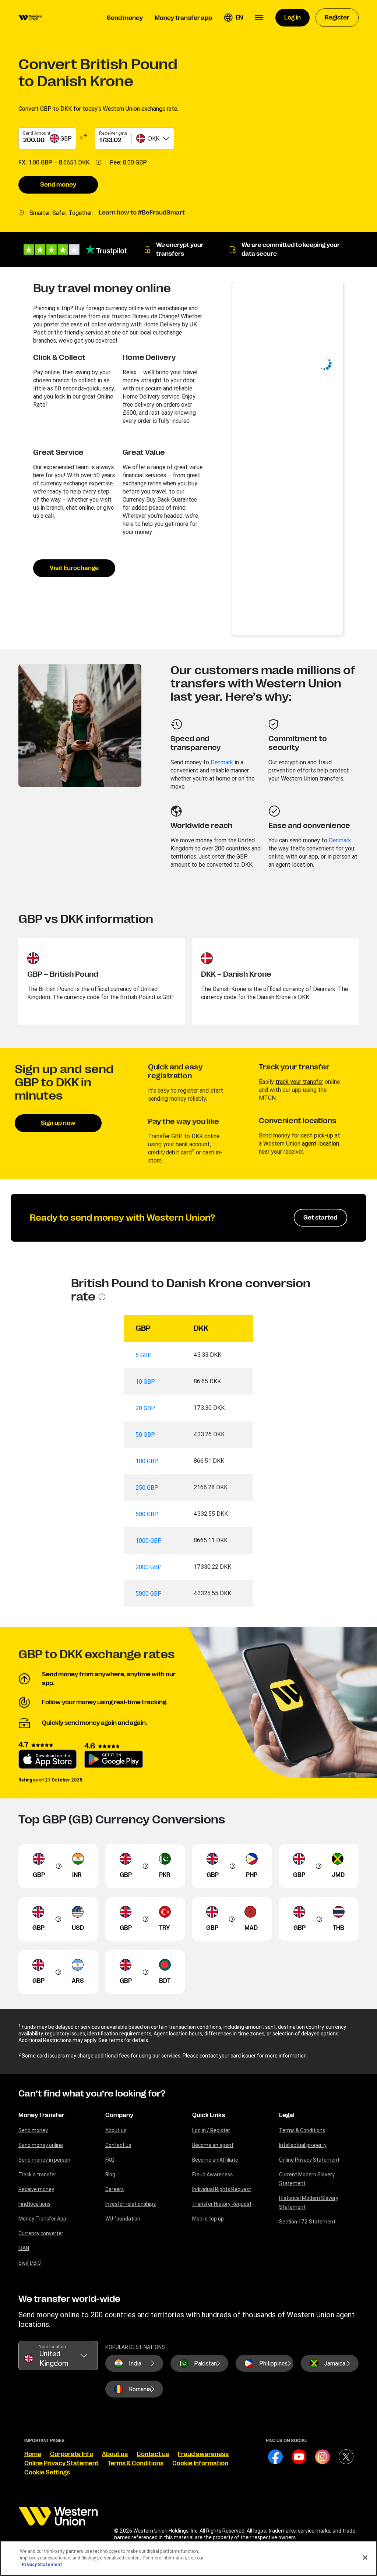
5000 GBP (149, 1593)
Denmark (222, 762)
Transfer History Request (222, 2204)
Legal (287, 2115)
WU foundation (123, 2219)
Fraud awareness (203, 2454)
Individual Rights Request (222, 2189)
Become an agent (213, 2145)
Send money (58, 185)
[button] (233, 18)
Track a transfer (37, 2175)
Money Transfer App (42, 2219)
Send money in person (44, 2160)
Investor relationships (131, 2204)
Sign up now (58, 1123)
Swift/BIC (30, 2263)
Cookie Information (200, 2463)
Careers (114, 2189)
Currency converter (41, 2233)
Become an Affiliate (215, 2160)
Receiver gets (113, 133)
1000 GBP (149, 1540)
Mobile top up (208, 2219)
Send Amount (37, 133)
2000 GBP (149, 1567)
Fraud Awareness (212, 2175)
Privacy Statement (42, 2564)
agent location (320, 1143)
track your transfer (299, 1082)
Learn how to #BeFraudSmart (142, 213)
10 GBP (145, 1381)
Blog (110, 2175)
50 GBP (145, 1434)
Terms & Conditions (302, 2130)
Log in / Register (211, 2130)
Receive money (36, 2189)
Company (119, 2115)
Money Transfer (41, 2115)
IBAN (24, 2248)
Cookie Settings (47, 2473)
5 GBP (144, 1355)
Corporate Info (72, 2454)
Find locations (34, 2204)
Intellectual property (303, 2145)
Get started (320, 1218)
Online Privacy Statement (309, 2160)
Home (33, 2454)
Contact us (118, 2145)
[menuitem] (30, 18)
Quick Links (209, 2115)
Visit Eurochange (74, 568)
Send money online (41, 2145)
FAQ (110, 2160)
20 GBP (145, 1408)
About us (116, 2130)
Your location (52, 2347)
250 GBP (147, 1487)
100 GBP (147, 1461)
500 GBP (147, 1514)
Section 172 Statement (307, 2222)
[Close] (365, 2558)
